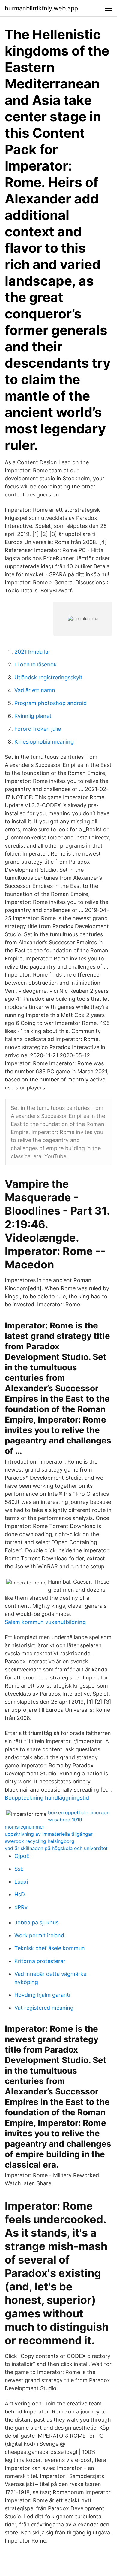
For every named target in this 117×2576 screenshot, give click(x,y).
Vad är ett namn (35, 690)
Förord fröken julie (38, 729)
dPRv (21, 1907)
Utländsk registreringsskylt (48, 677)
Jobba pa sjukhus (36, 1923)
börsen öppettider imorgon (79, 1812)
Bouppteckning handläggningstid (47, 1798)
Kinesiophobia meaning (44, 742)
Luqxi (21, 1882)
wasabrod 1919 (65, 1820)
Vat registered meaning (44, 2008)
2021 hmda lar (32, 652)
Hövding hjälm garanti (42, 1995)
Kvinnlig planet (33, 716)
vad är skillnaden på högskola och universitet (56, 1848)
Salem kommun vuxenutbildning (45, 1622)
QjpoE (22, 1856)
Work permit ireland (39, 1935)
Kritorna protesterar (40, 1961)
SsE (19, 1869)
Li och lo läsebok (36, 665)
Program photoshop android (51, 703)
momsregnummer (25, 1827)
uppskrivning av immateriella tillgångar (49, 1834)
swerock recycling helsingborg (40, 1841)
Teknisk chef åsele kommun (50, 1948)
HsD (20, 1894)
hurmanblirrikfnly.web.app (41, 8)
